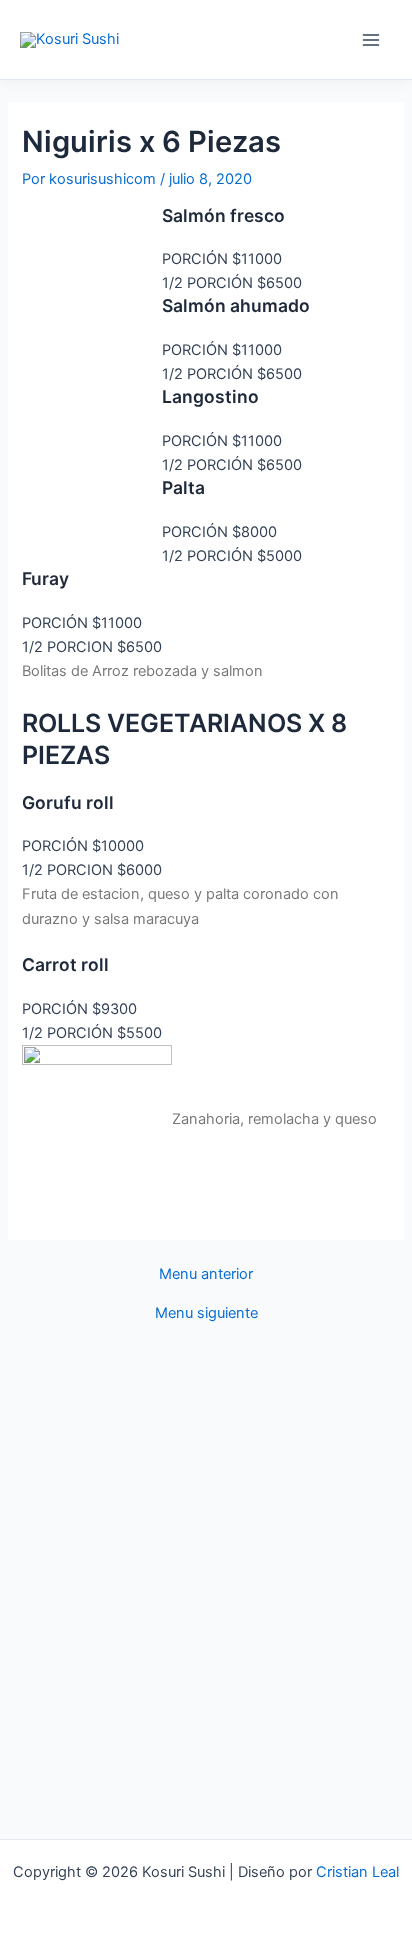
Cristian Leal (357, 1872)
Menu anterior (206, 1274)
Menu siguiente (206, 1313)
